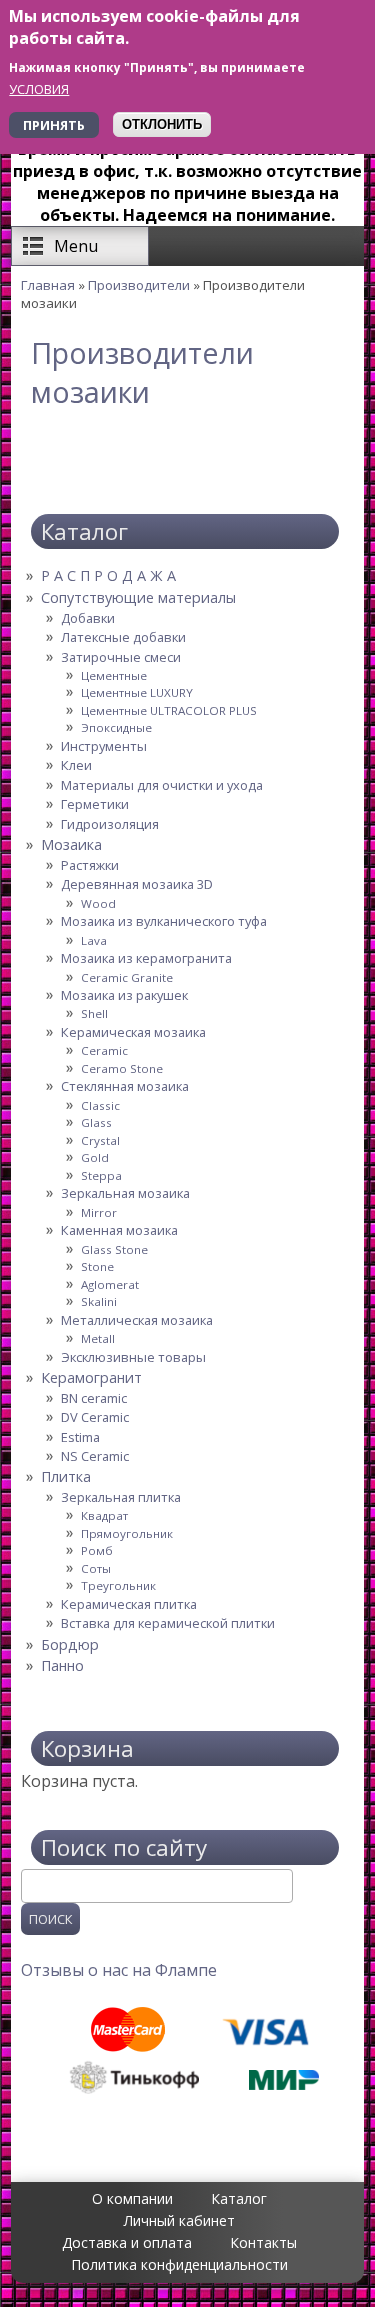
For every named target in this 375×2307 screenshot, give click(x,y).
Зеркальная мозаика (125, 1193)
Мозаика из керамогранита (146, 958)
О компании (132, 2198)
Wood (98, 903)
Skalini (99, 1301)
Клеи (76, 765)
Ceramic (104, 1050)
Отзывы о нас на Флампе (119, 1970)
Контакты (263, 2242)
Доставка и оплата (127, 2242)
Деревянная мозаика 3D (137, 884)
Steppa (101, 1175)
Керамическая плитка (129, 1604)
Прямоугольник (127, 1533)
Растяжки (90, 865)
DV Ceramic (95, 1417)
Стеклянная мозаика (125, 1086)
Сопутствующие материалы (138, 597)
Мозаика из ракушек (124, 995)
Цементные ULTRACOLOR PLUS (169, 710)
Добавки (88, 618)
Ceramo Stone (122, 1068)
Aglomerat (110, 1284)
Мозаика (71, 844)
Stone (97, 1266)
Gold (95, 1157)
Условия (39, 89)
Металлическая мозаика (137, 1320)
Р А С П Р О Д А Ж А (108, 575)
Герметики (95, 804)
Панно (62, 1665)
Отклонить (162, 124)
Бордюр (70, 1644)
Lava (94, 940)
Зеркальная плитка (121, 1497)
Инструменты (104, 746)
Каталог (239, 2198)
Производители (139, 285)
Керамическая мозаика (133, 1032)
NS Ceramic (95, 1456)
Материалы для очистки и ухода (162, 785)
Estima (80, 1437)
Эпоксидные (116, 727)
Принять (54, 125)
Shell (94, 1013)
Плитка (66, 1476)
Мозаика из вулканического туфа (164, 921)
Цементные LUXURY (137, 692)
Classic (100, 1105)
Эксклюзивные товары (133, 1357)
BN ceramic (94, 1398)
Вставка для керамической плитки (168, 1623)
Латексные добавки (123, 637)
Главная (48, 285)
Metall (98, 1338)
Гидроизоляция (110, 824)
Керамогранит (91, 1377)
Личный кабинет (179, 2220)
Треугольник (118, 1585)
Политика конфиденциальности (179, 2264)
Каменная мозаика (119, 1230)
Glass (96, 1122)
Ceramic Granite (127, 977)
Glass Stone (114, 1249)
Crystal (100, 1140)
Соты (96, 1568)
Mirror (99, 1212)
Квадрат (104, 1515)
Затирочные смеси (121, 657)
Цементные (114, 675)
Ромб (97, 1550)
